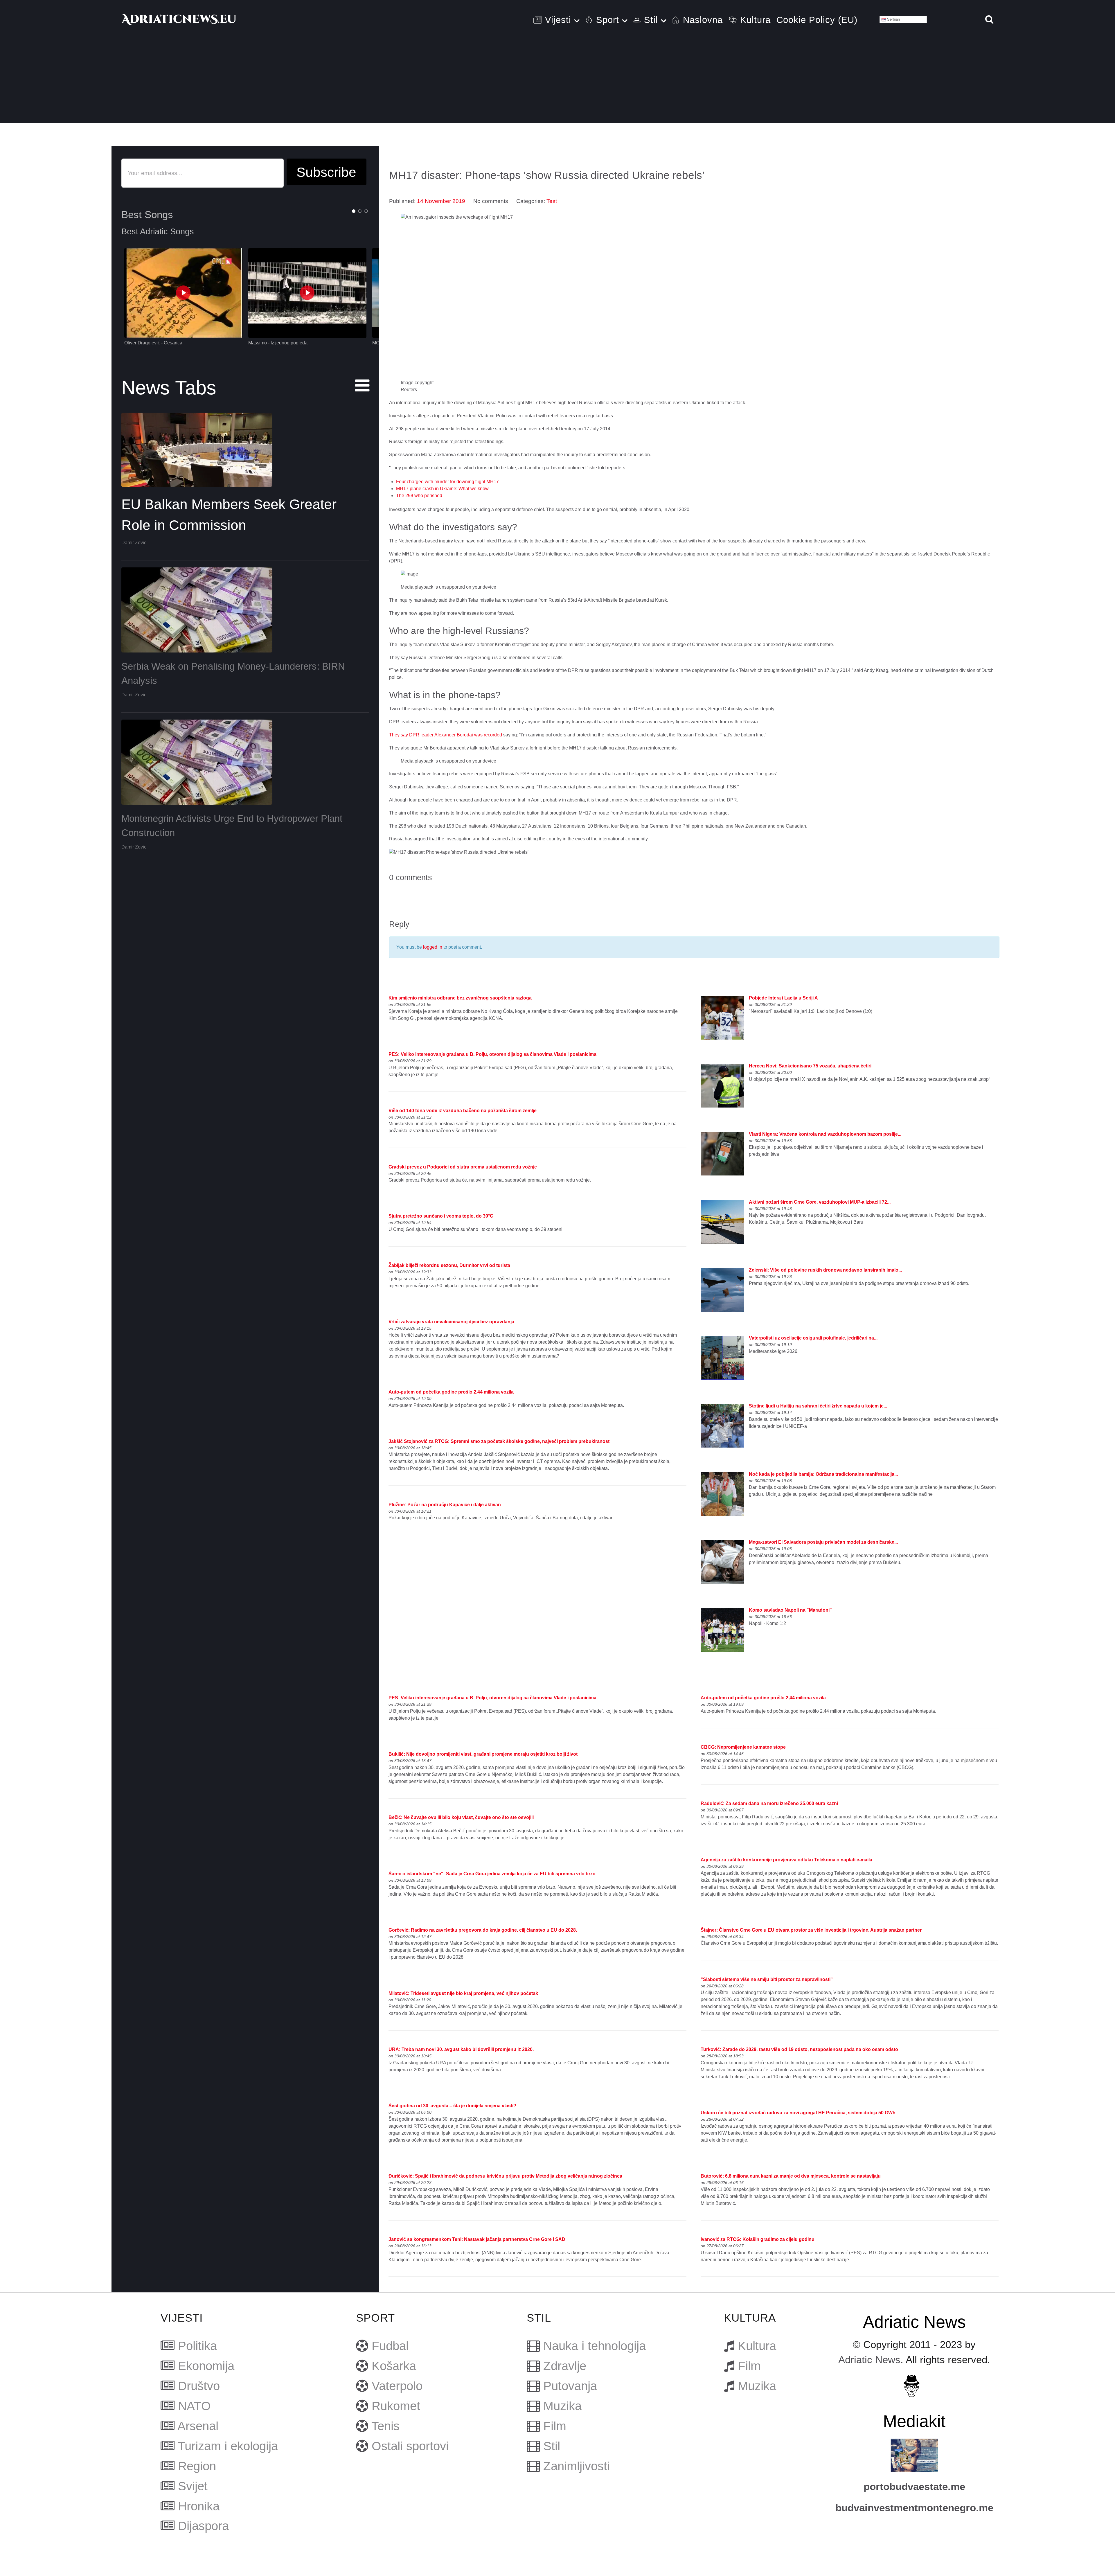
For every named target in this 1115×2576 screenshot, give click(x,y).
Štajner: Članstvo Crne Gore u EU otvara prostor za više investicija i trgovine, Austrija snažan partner (811, 1930)
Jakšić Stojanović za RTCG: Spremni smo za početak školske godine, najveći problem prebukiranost (499, 1441)
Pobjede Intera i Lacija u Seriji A (783, 998)
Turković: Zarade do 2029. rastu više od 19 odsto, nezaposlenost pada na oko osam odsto (799, 2049)
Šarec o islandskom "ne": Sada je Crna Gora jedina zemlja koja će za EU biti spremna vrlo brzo (492, 1874)
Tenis (385, 2426)
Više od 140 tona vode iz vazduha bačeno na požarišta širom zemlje (463, 1111)
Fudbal (390, 2346)
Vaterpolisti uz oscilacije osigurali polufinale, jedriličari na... (813, 1338)
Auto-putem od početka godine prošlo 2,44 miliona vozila (451, 1392)
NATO (194, 2406)
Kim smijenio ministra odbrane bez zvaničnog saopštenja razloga (460, 998)
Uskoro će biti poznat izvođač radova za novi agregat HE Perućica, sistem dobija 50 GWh (798, 2113)
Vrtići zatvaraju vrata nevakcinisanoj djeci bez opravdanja (451, 1322)
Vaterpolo (397, 2386)
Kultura (757, 2346)
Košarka (394, 2366)
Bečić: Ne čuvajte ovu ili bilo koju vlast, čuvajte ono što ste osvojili (461, 1817)
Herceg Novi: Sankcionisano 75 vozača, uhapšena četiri (810, 1066)
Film (555, 2426)
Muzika (562, 2406)
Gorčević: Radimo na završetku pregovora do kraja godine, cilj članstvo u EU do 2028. (483, 1930)
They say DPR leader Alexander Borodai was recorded (446, 735)
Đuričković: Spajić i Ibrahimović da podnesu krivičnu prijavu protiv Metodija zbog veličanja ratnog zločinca (505, 2176)
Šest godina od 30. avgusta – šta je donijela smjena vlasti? (452, 2106)
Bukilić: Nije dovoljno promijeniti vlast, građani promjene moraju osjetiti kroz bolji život (483, 1754)
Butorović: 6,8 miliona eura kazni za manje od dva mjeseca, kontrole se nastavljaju (791, 2176)
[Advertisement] (557, 82)
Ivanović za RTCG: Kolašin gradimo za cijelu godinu (758, 2239)
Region (197, 2466)
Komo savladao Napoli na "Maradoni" (790, 1610)
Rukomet (396, 2406)
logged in (433, 947)
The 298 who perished (419, 496)
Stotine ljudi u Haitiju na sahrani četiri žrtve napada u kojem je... (818, 1406)
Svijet (193, 2486)
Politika (197, 2346)
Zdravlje (565, 2366)
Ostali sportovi (410, 2446)
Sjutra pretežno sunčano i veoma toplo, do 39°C (441, 1216)
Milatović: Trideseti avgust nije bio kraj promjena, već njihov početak (463, 1993)
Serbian (893, 19)
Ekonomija (206, 2366)
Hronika (199, 2506)
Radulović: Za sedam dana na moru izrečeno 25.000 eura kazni (769, 1803)
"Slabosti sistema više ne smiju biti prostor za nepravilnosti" (767, 1979)
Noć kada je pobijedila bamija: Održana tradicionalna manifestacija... (823, 1474)
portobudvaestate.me (914, 2487)
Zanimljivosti (577, 2466)
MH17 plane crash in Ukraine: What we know (442, 489)
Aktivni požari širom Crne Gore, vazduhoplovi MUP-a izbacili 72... (820, 1202)
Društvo (199, 2386)
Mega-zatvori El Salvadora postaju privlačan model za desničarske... (823, 1542)
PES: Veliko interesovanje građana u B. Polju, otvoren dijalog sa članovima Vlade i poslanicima (492, 1054)
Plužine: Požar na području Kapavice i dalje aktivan (445, 1505)
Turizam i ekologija (228, 2446)
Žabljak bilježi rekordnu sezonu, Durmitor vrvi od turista (449, 1265)
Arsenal (198, 2426)
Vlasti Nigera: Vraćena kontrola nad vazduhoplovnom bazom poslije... (825, 1134)
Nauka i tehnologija (595, 2346)
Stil (552, 2446)
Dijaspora (203, 2526)
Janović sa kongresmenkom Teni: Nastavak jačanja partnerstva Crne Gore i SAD (477, 2239)
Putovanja (570, 2386)
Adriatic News (869, 2360)
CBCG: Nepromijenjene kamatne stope (743, 1747)
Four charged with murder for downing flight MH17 (447, 482)
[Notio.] (179, 19)
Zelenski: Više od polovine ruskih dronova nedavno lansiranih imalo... (825, 1270)
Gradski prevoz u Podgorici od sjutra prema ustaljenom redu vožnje (463, 1167)
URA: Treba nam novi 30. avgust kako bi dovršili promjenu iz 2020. (461, 2049)
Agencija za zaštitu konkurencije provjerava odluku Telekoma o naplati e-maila (786, 1860)
